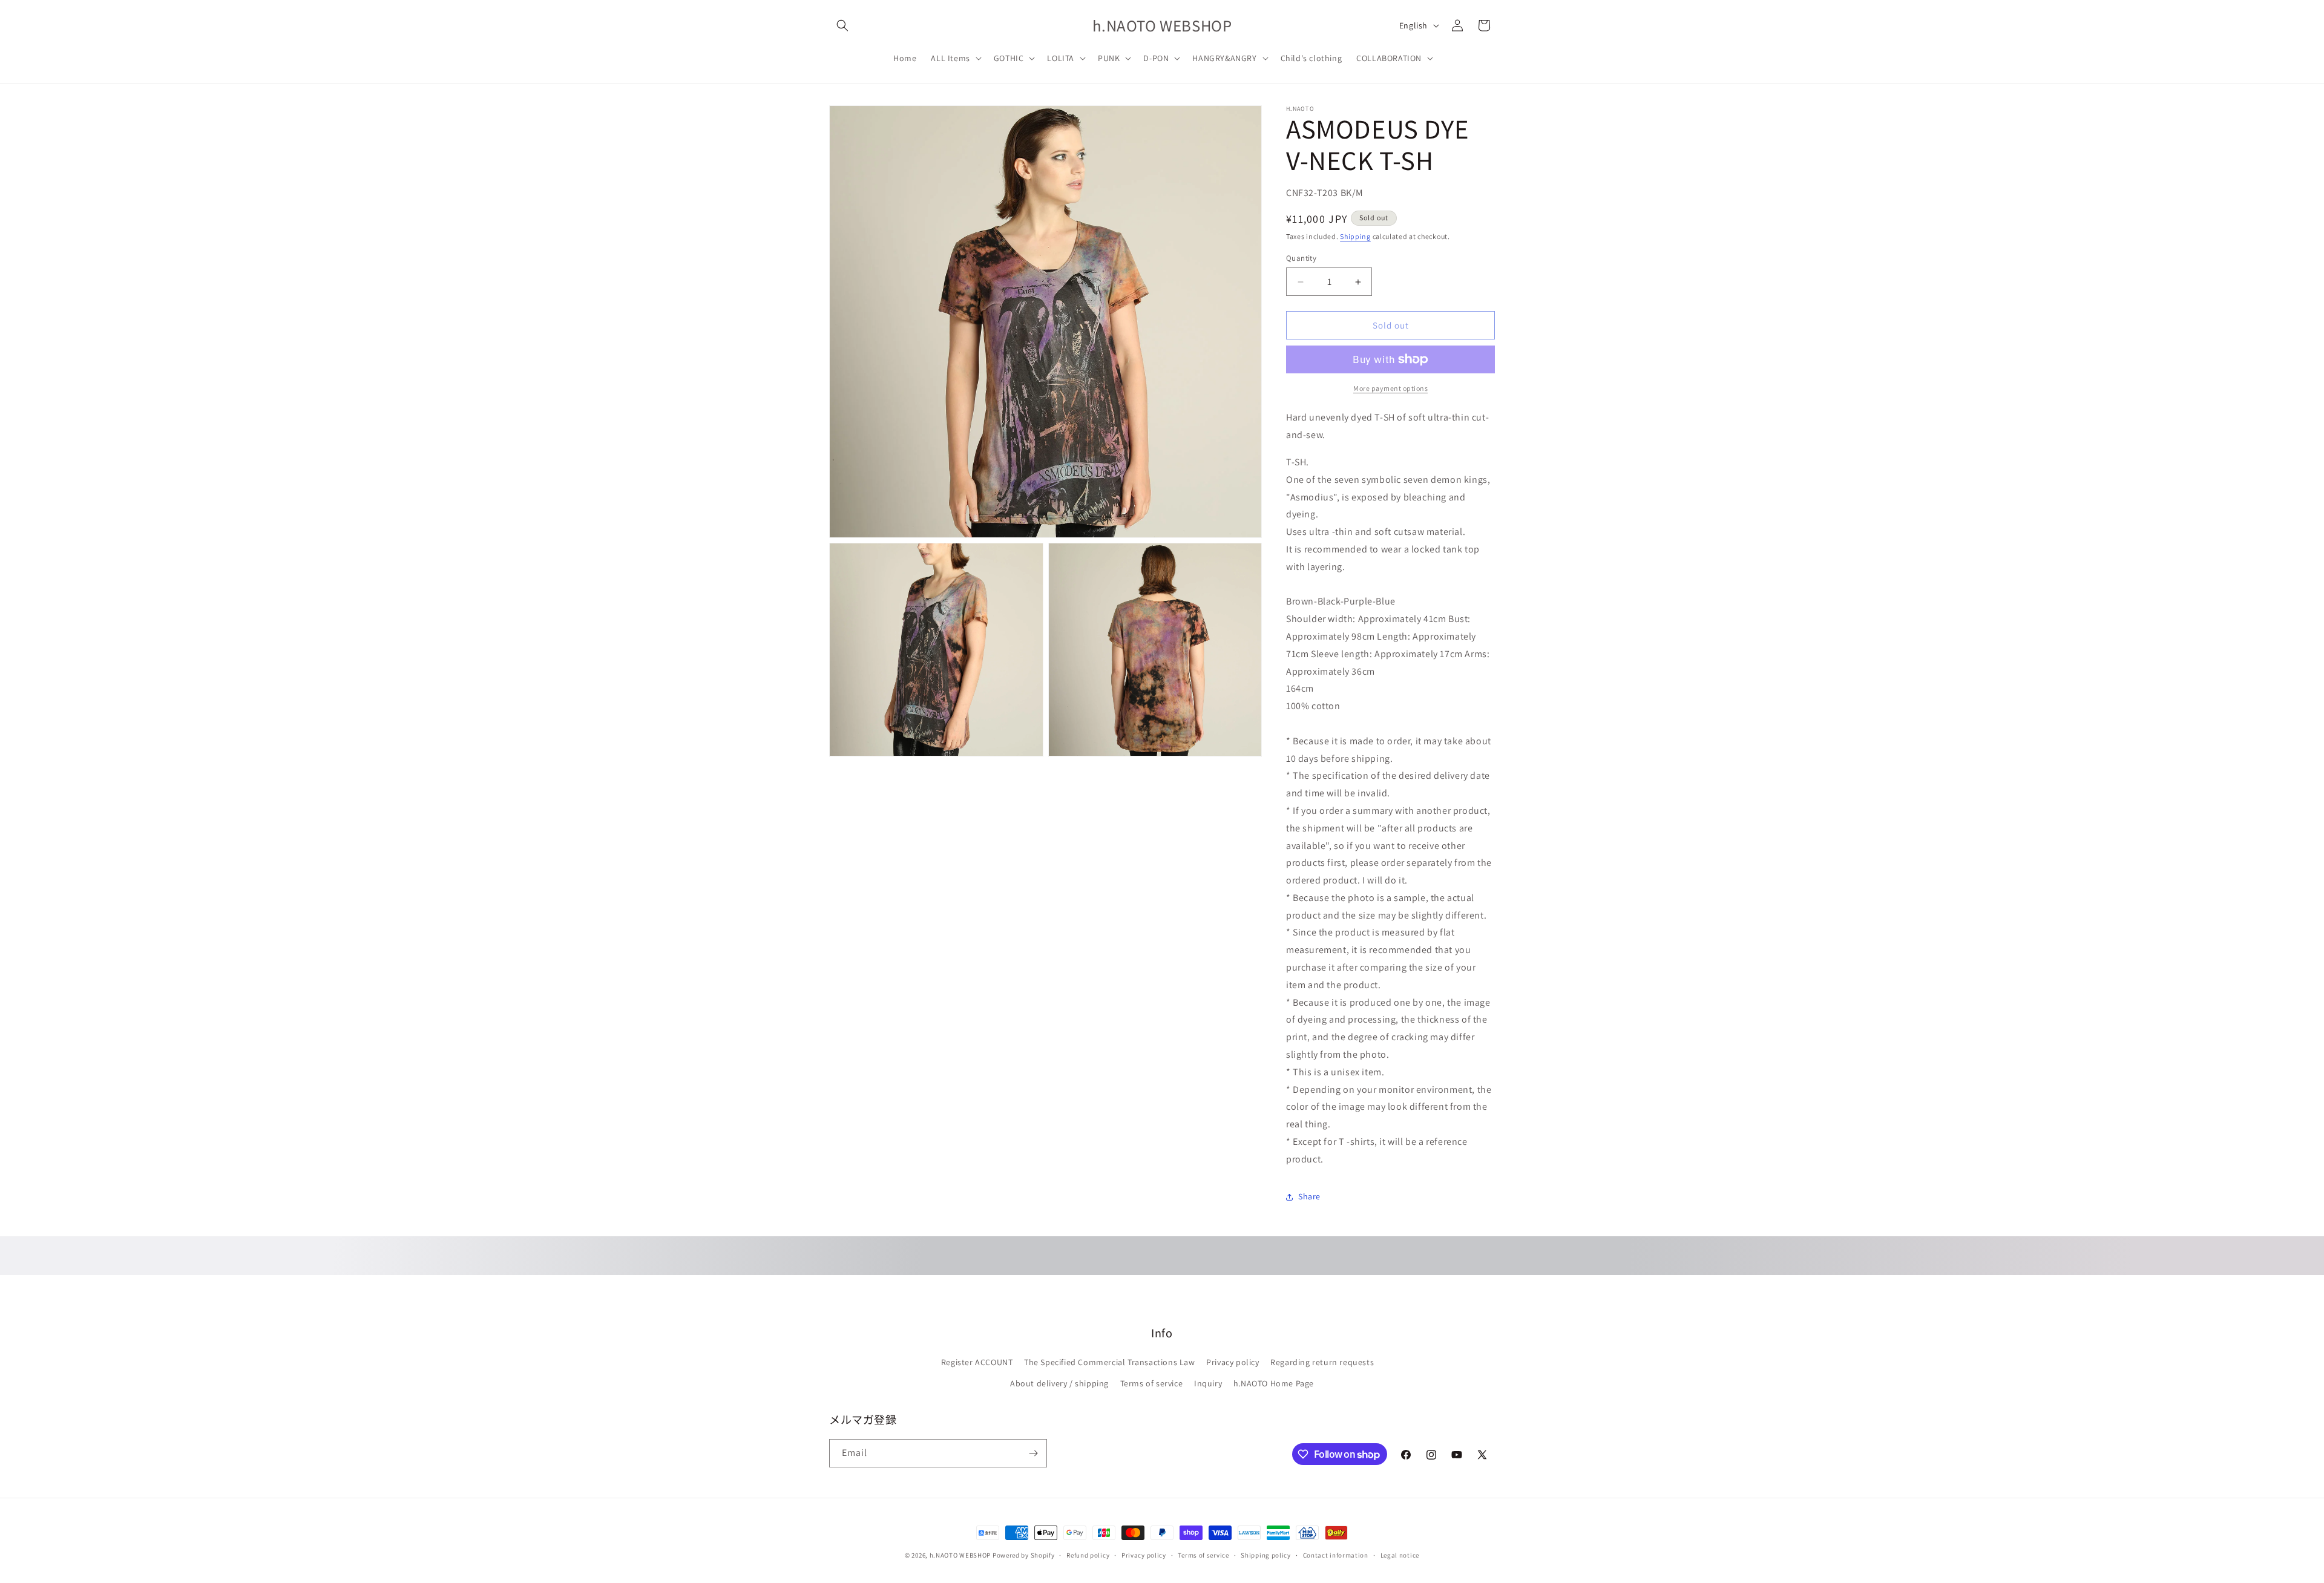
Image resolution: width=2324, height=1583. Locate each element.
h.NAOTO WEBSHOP (960, 1555)
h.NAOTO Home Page (1274, 1383)
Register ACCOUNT (977, 1362)
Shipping (1355, 236)
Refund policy (1088, 1555)
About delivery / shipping (1059, 1383)
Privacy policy (1233, 1362)
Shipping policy (1266, 1555)
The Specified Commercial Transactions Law (1110, 1362)
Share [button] (1309, 1196)
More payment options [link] (1390, 388)
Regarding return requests (1322, 1362)
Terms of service (1152, 1383)
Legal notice (1400, 1555)
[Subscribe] (1033, 1453)
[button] (842, 25)
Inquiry (1208, 1383)
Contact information (1336, 1555)
